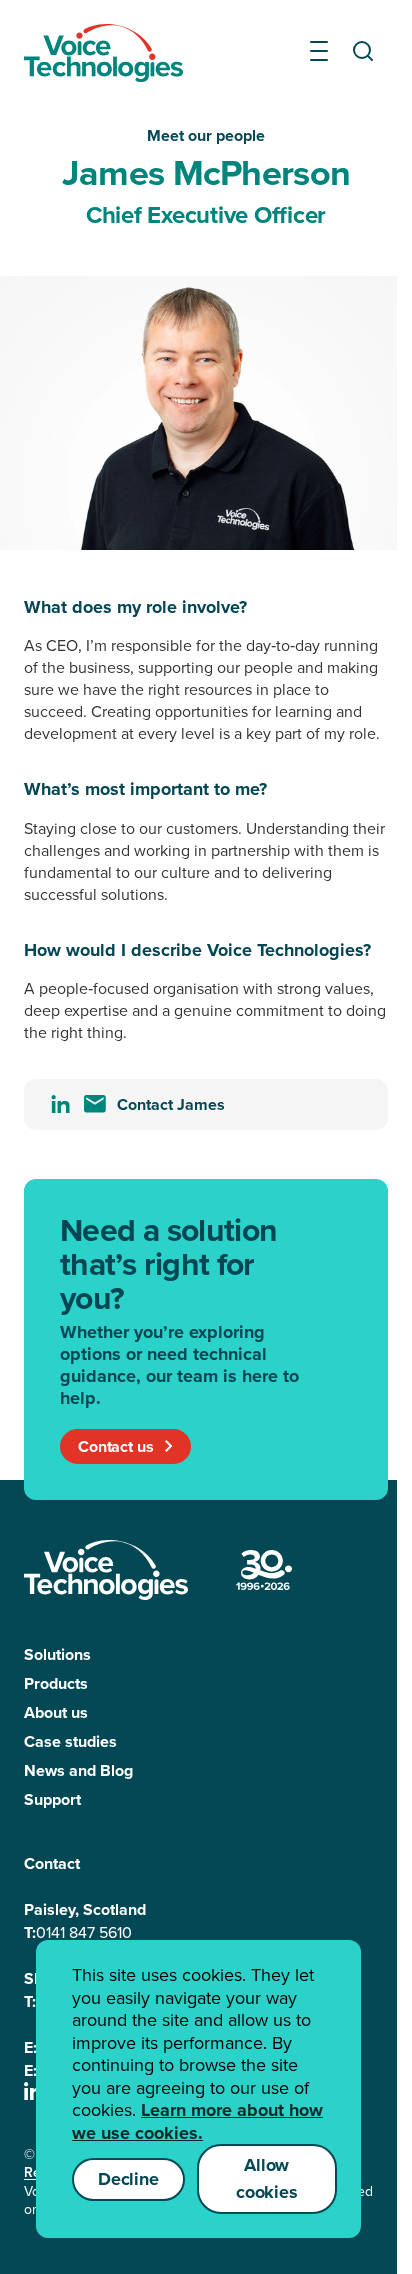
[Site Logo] (106, 1570)
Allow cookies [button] (267, 2178)
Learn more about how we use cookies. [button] (197, 2121)
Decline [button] (128, 2179)
